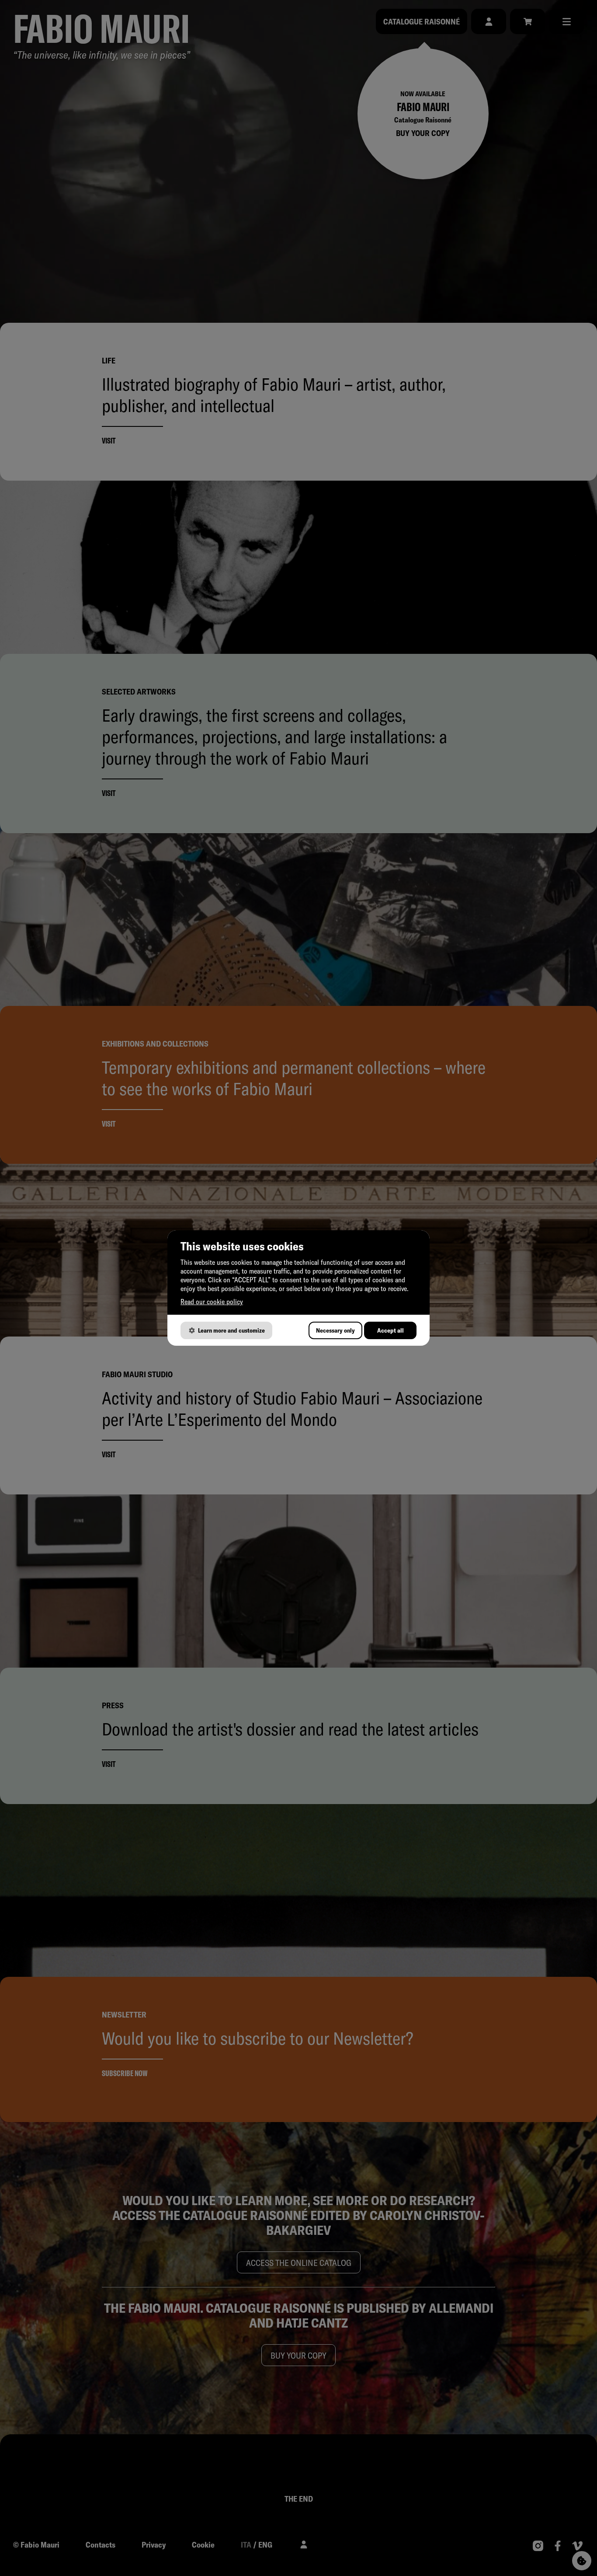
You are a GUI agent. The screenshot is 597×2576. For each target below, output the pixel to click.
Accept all (390, 1330)
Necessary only (335, 1330)
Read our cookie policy (212, 1302)
